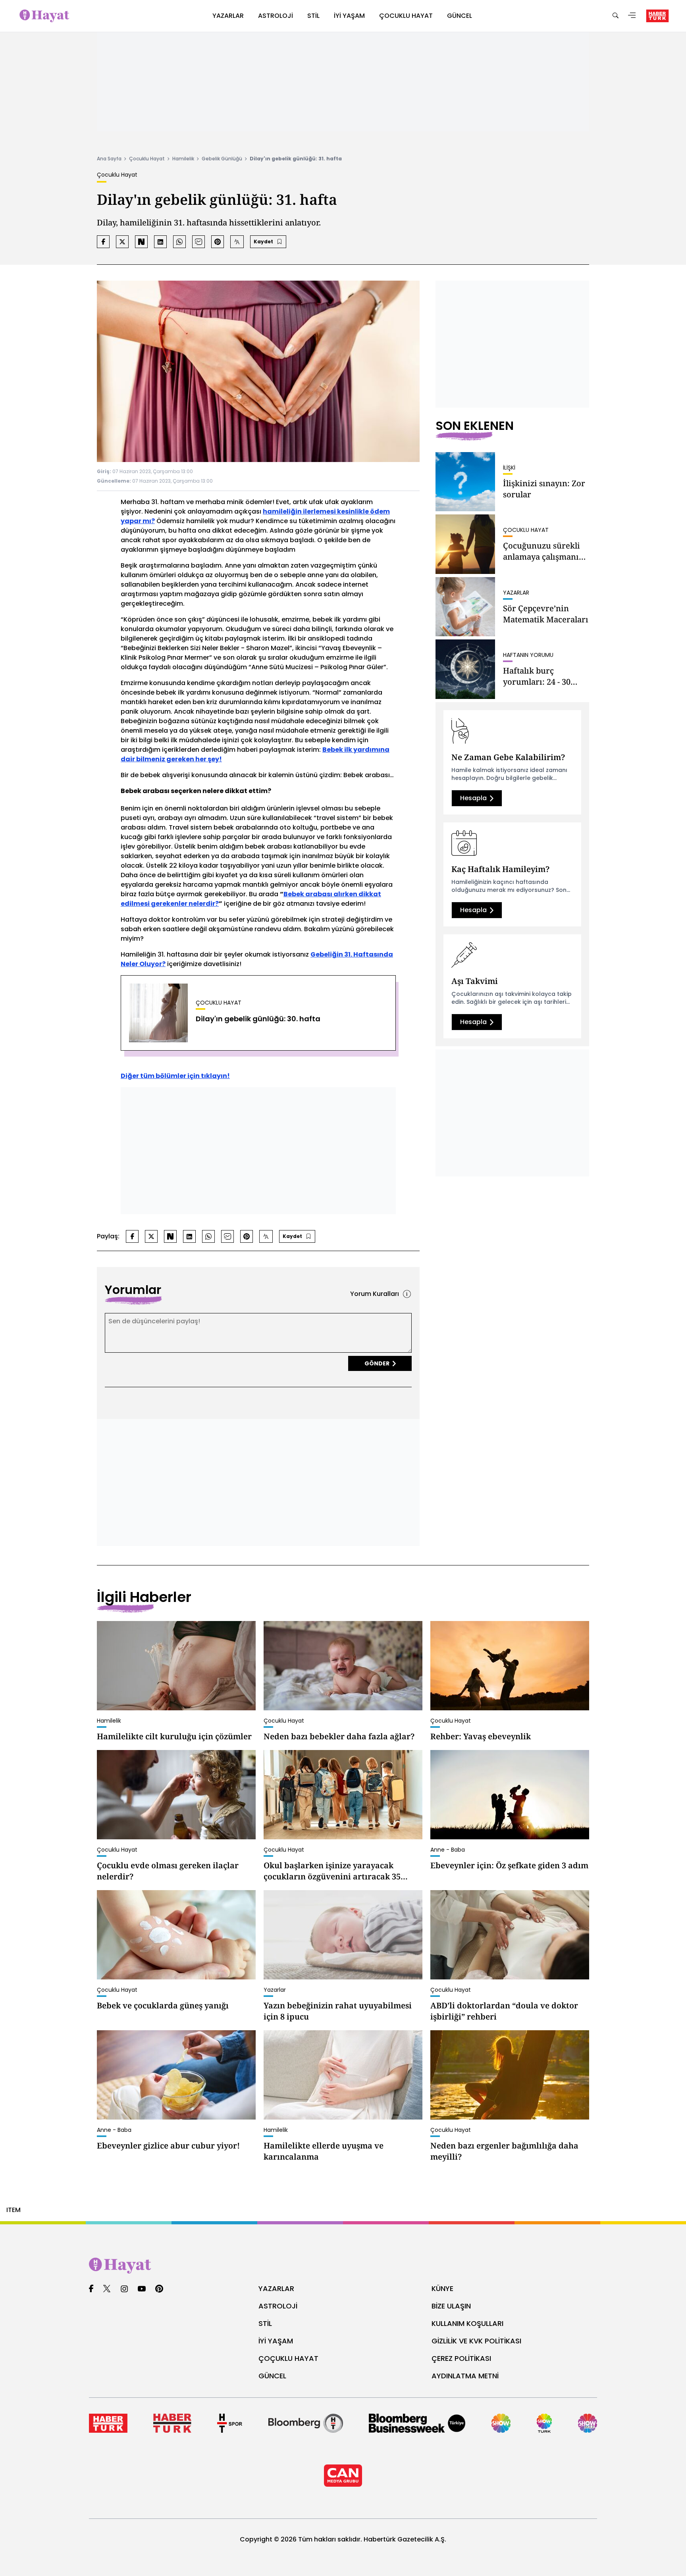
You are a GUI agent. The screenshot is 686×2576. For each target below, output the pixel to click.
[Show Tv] (501, 2423)
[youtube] (142, 2289)
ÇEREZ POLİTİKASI (461, 2358)
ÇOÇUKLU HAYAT (288, 2358)
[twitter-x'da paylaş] (122, 242)
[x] (107, 2289)
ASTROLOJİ (278, 2306)
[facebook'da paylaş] (103, 242)
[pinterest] (159, 2289)
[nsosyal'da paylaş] (141, 242)
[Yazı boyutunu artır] (237, 242)
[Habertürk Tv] (172, 2423)
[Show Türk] (544, 2423)
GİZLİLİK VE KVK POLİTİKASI (476, 2341)
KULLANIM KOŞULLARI (467, 2323)
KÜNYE (442, 2288)
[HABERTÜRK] (657, 16)
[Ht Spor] (230, 2423)
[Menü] (632, 16)
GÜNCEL (272, 2376)
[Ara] (615, 16)
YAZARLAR (276, 2288)
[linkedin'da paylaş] (160, 242)
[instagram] (124, 2289)
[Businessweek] (417, 2423)
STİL (265, 2323)
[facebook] (91, 2289)
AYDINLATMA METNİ (465, 2376)
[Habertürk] (108, 2423)
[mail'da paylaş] (198, 242)
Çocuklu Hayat (147, 159)
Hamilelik (183, 159)
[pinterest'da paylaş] (218, 242)
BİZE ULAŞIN (451, 2306)
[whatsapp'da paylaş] (179, 242)
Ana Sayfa (109, 159)
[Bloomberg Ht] (306, 2423)
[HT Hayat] (343, 2266)
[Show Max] (588, 2423)
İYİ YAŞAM (276, 2341)
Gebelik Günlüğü (222, 159)
